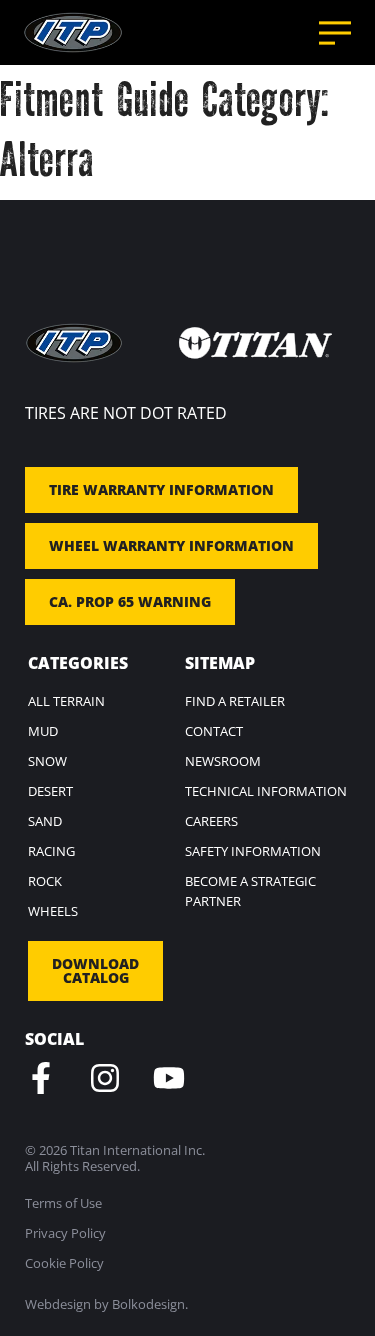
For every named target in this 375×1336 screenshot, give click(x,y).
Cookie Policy (64, 1263)
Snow (47, 761)
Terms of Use (63, 1203)
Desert (50, 791)
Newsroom (223, 761)
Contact (214, 731)
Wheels (53, 911)
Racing (51, 851)
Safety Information (253, 851)
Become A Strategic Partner (250, 891)
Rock (45, 881)
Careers (211, 821)
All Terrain (66, 701)
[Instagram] (105, 1078)
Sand (45, 821)
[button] (335, 33)
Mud (43, 731)
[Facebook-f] (41, 1078)
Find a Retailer (235, 701)
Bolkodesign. (150, 1304)
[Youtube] (169, 1078)
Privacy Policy (65, 1233)
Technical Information (266, 791)
